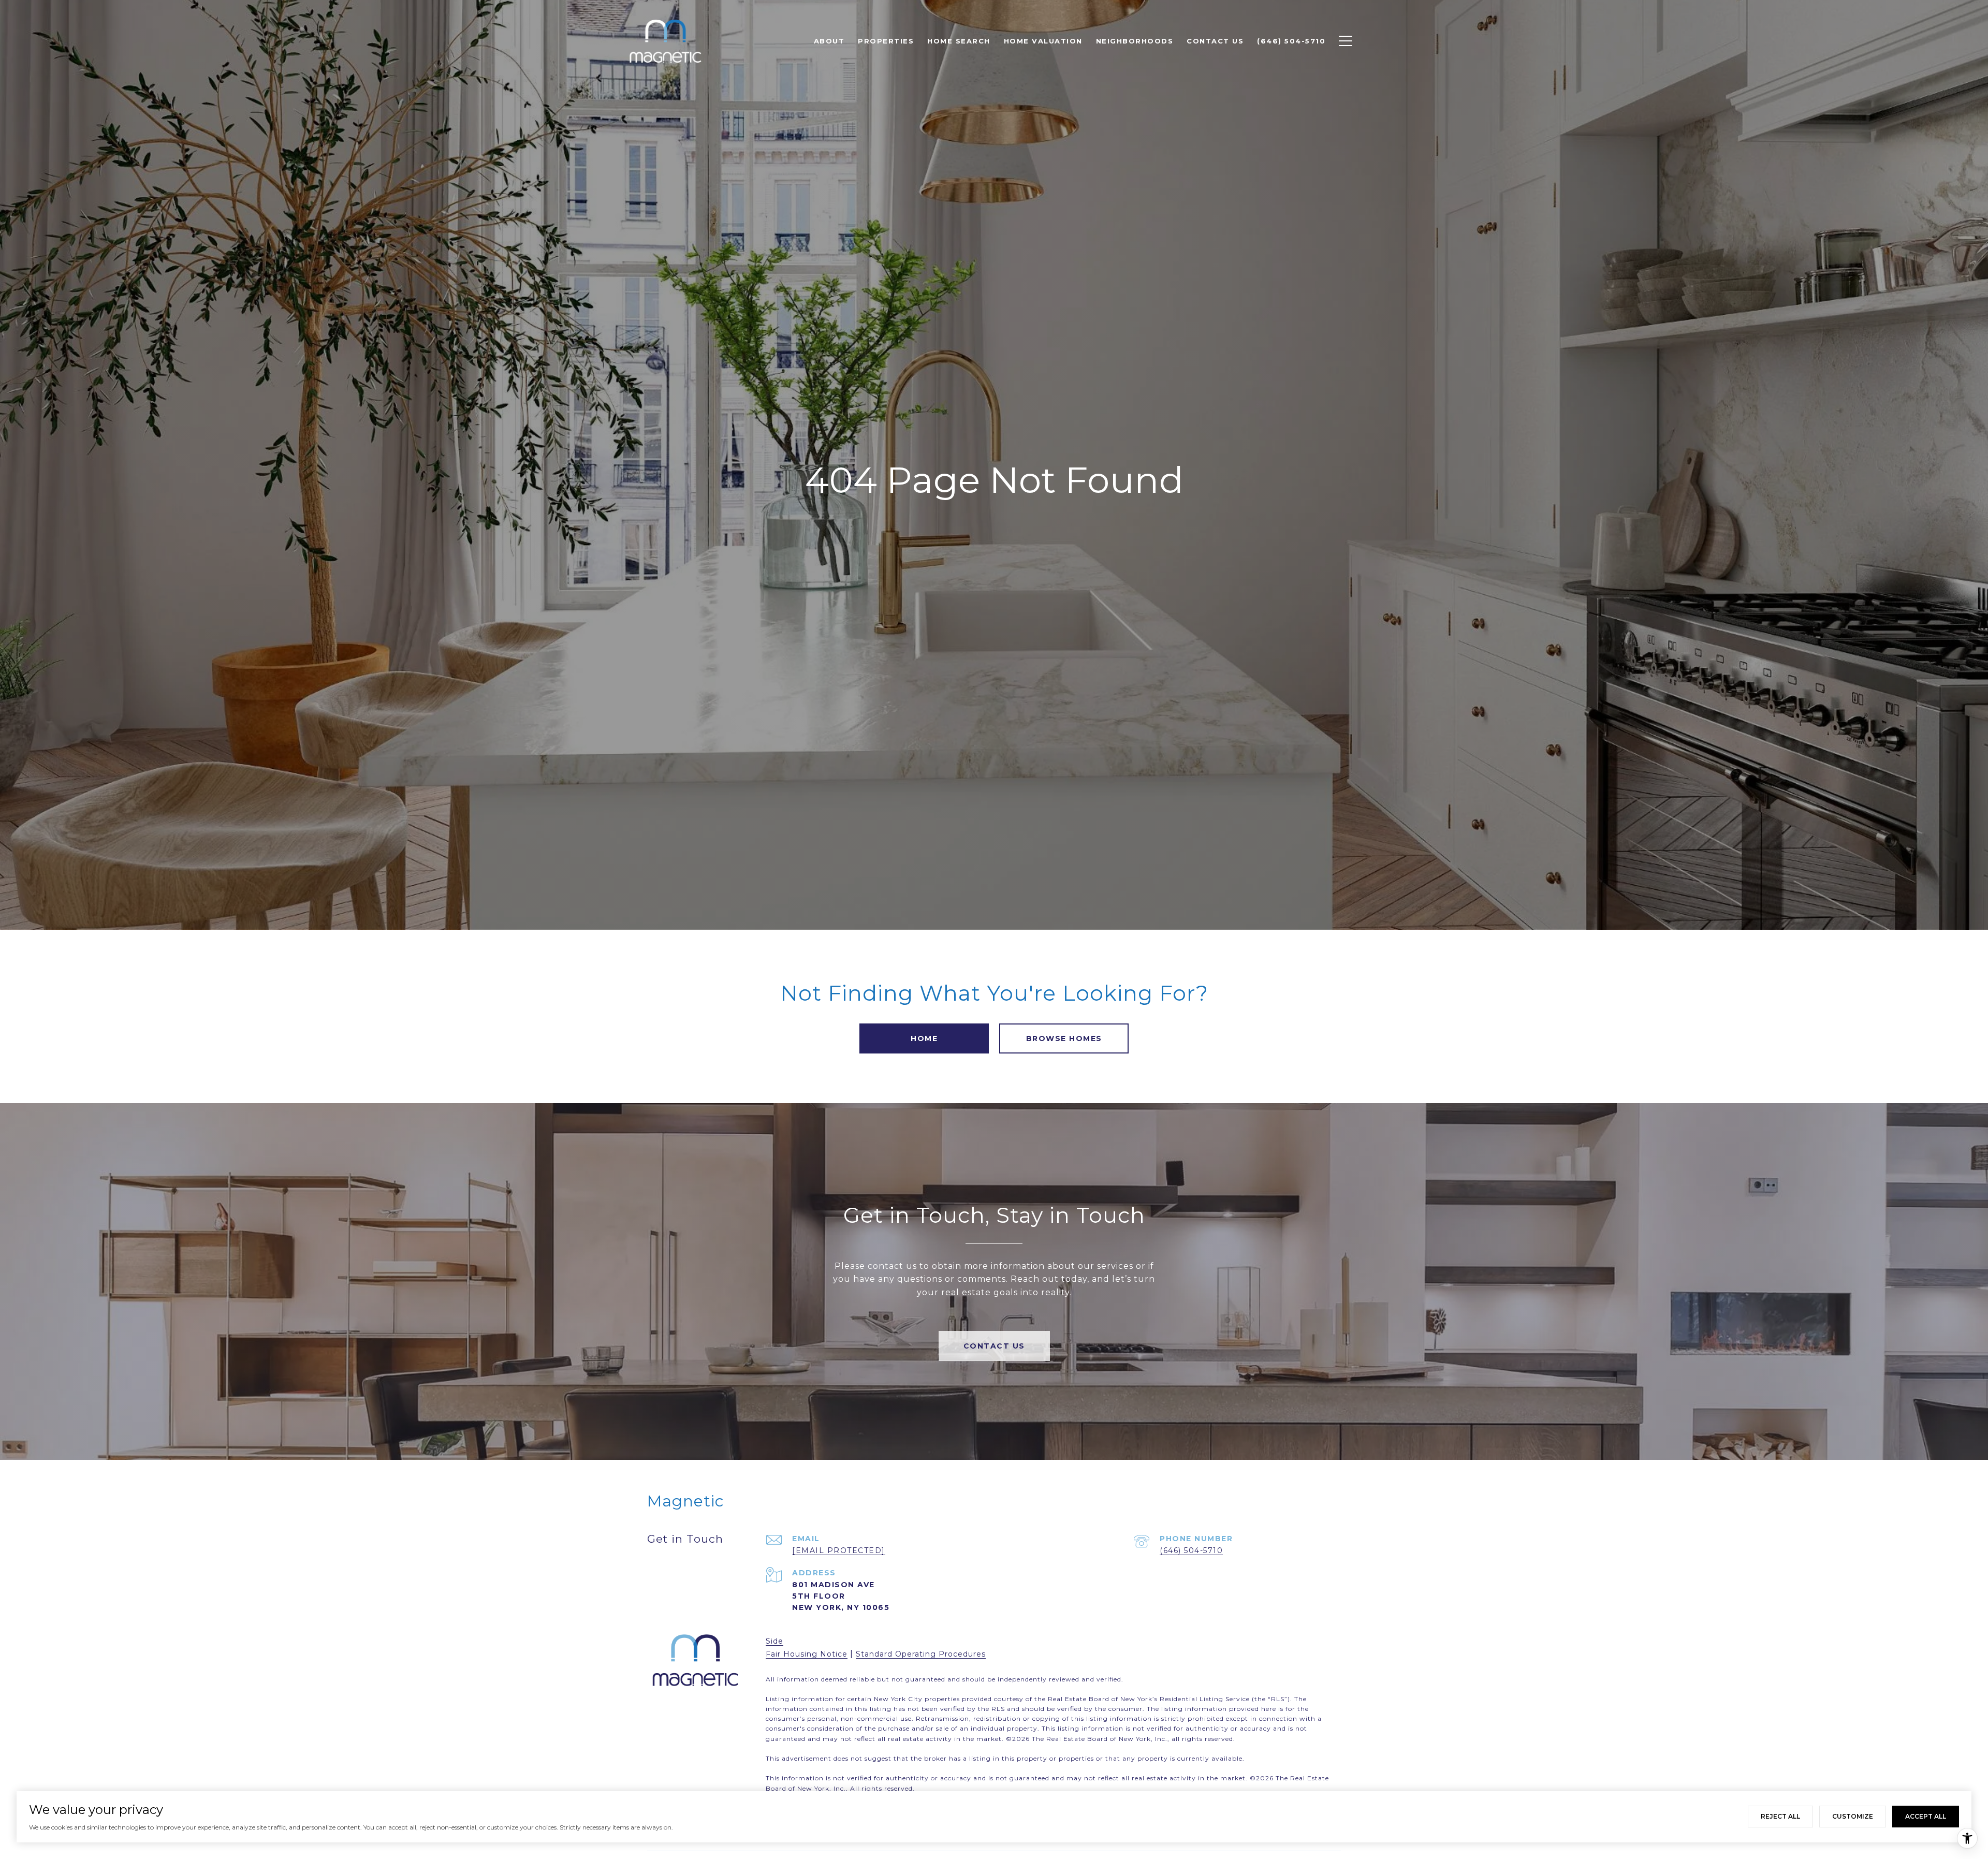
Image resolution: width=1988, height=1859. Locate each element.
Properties (886, 41)
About (829, 41)
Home (924, 1038)
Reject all (1780, 1816)
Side (774, 1641)
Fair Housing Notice (807, 1654)
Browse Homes (1064, 1038)
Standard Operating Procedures (921, 1654)
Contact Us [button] (994, 1346)
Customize (1853, 1816)
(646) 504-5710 (1191, 1550)
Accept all (1926, 1816)
